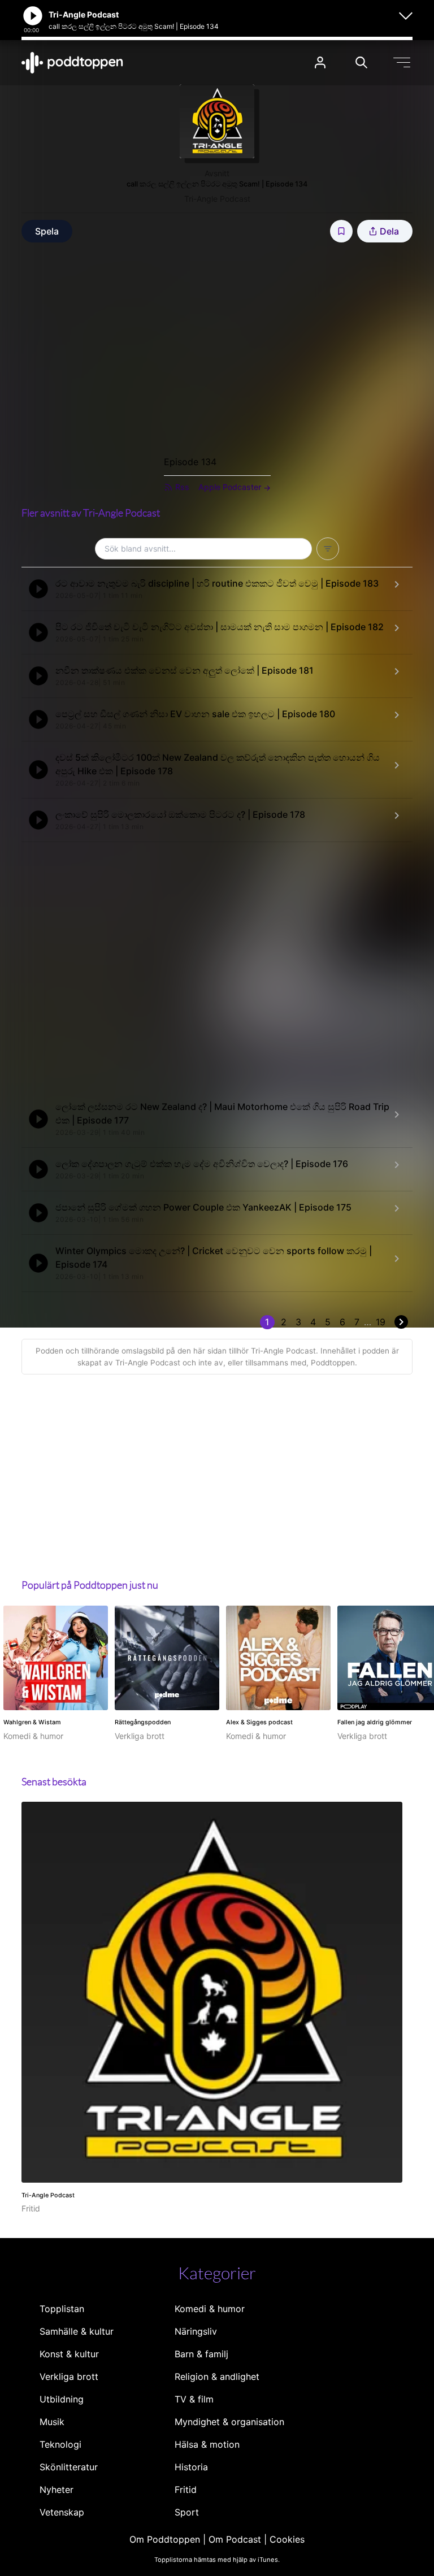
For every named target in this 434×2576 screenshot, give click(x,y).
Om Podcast (235, 2539)
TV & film (194, 2399)
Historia (191, 2467)
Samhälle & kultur (77, 2331)
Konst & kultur (69, 2354)
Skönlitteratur (69, 2467)
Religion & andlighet (217, 2376)
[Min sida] (320, 62)
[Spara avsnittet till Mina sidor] (341, 231)
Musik (52, 2422)
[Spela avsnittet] (38, 589)
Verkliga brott (69, 2376)
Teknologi (60, 2444)
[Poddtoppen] (72, 63)
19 (381, 1322)
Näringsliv (196, 2331)
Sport (187, 2512)
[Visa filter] (328, 549)
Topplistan (62, 2309)
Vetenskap (62, 2512)
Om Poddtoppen (165, 2539)
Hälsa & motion (207, 2444)
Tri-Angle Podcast (217, 199)
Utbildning (62, 2399)
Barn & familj (201, 2354)
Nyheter (57, 2490)
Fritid (186, 2490)
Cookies (287, 2539)
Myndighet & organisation (229, 2422)
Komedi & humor (210, 2309)
